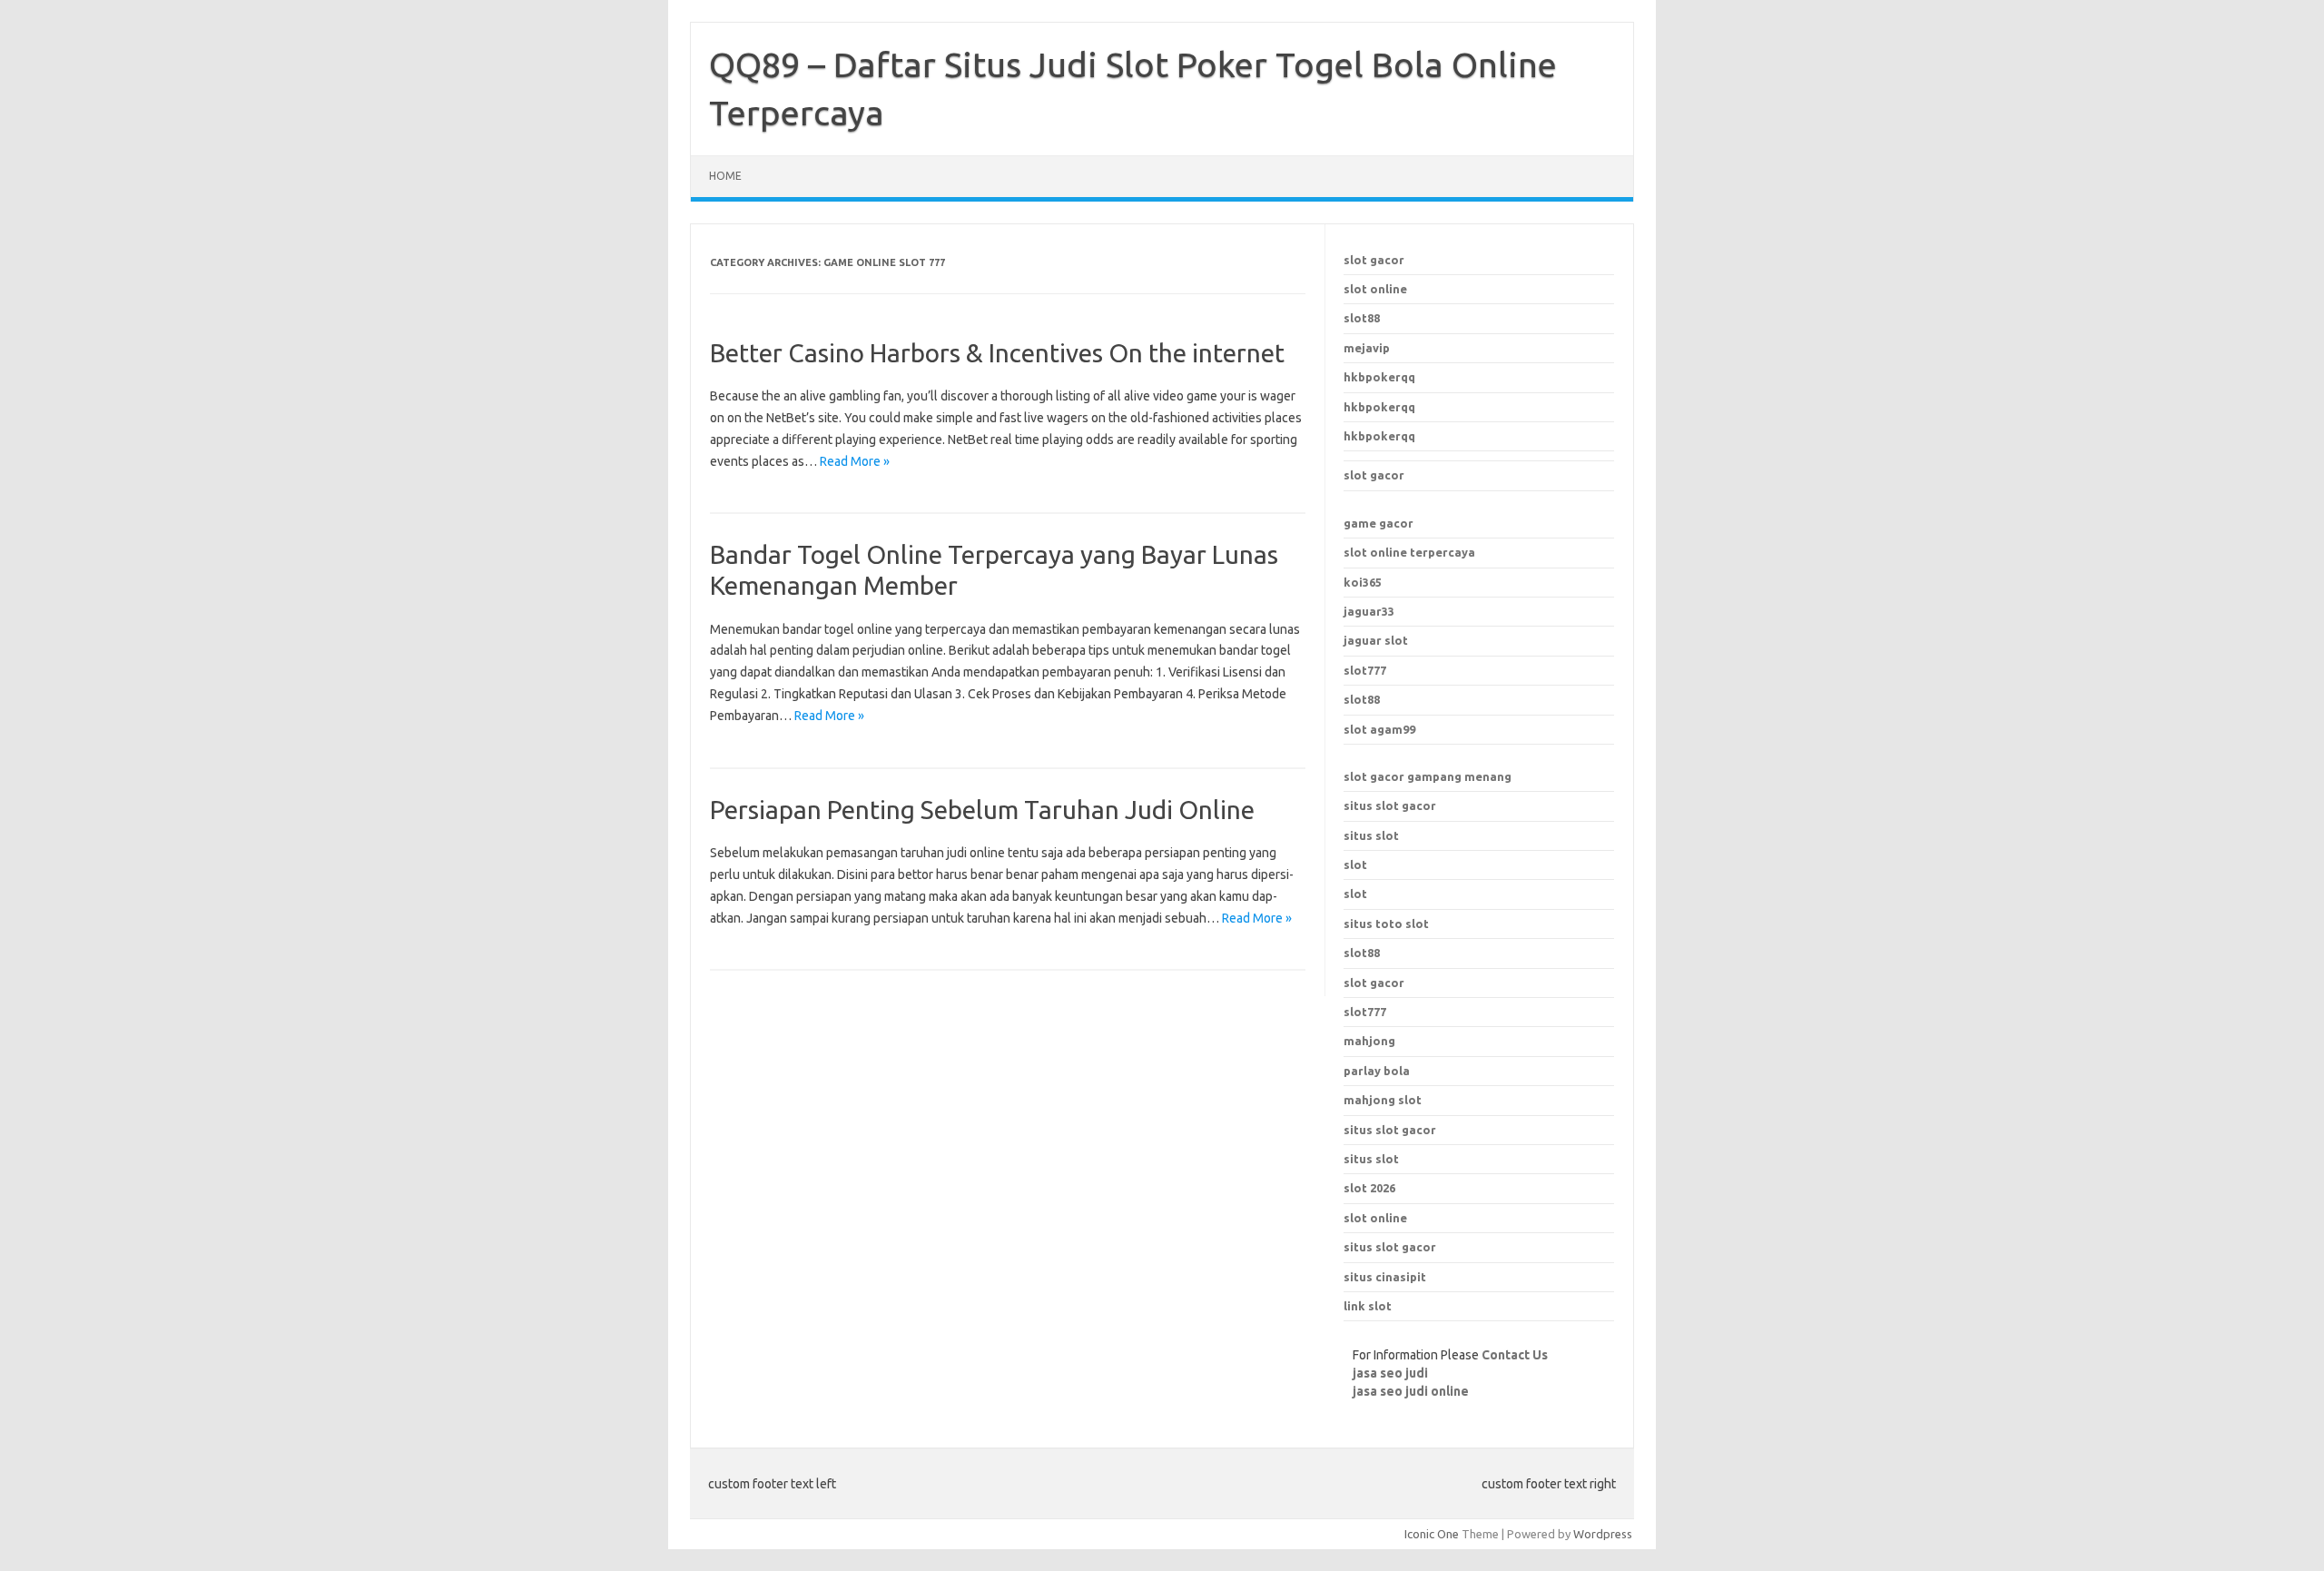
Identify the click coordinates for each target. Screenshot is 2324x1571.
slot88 (1362, 318)
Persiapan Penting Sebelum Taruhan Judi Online (982, 810)
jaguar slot (1376, 640)
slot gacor (1374, 260)
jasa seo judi (1390, 1373)
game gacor (1379, 523)
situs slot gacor (1390, 805)
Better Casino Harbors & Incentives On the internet (997, 353)
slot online (1375, 289)
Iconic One (1432, 1534)
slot (1355, 865)
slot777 (1365, 670)
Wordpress (1603, 1534)
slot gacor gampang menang (1428, 776)
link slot (1368, 1306)
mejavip (1367, 348)
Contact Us (1515, 1355)
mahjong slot (1383, 1100)
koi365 (1363, 582)
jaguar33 (1369, 611)
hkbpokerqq (1379, 377)
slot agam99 (1379, 729)
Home (725, 176)
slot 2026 (1369, 1188)
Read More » (855, 461)
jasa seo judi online (1411, 1391)
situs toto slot (1386, 924)
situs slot (1371, 835)
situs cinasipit (1385, 1277)
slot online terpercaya (1409, 552)
